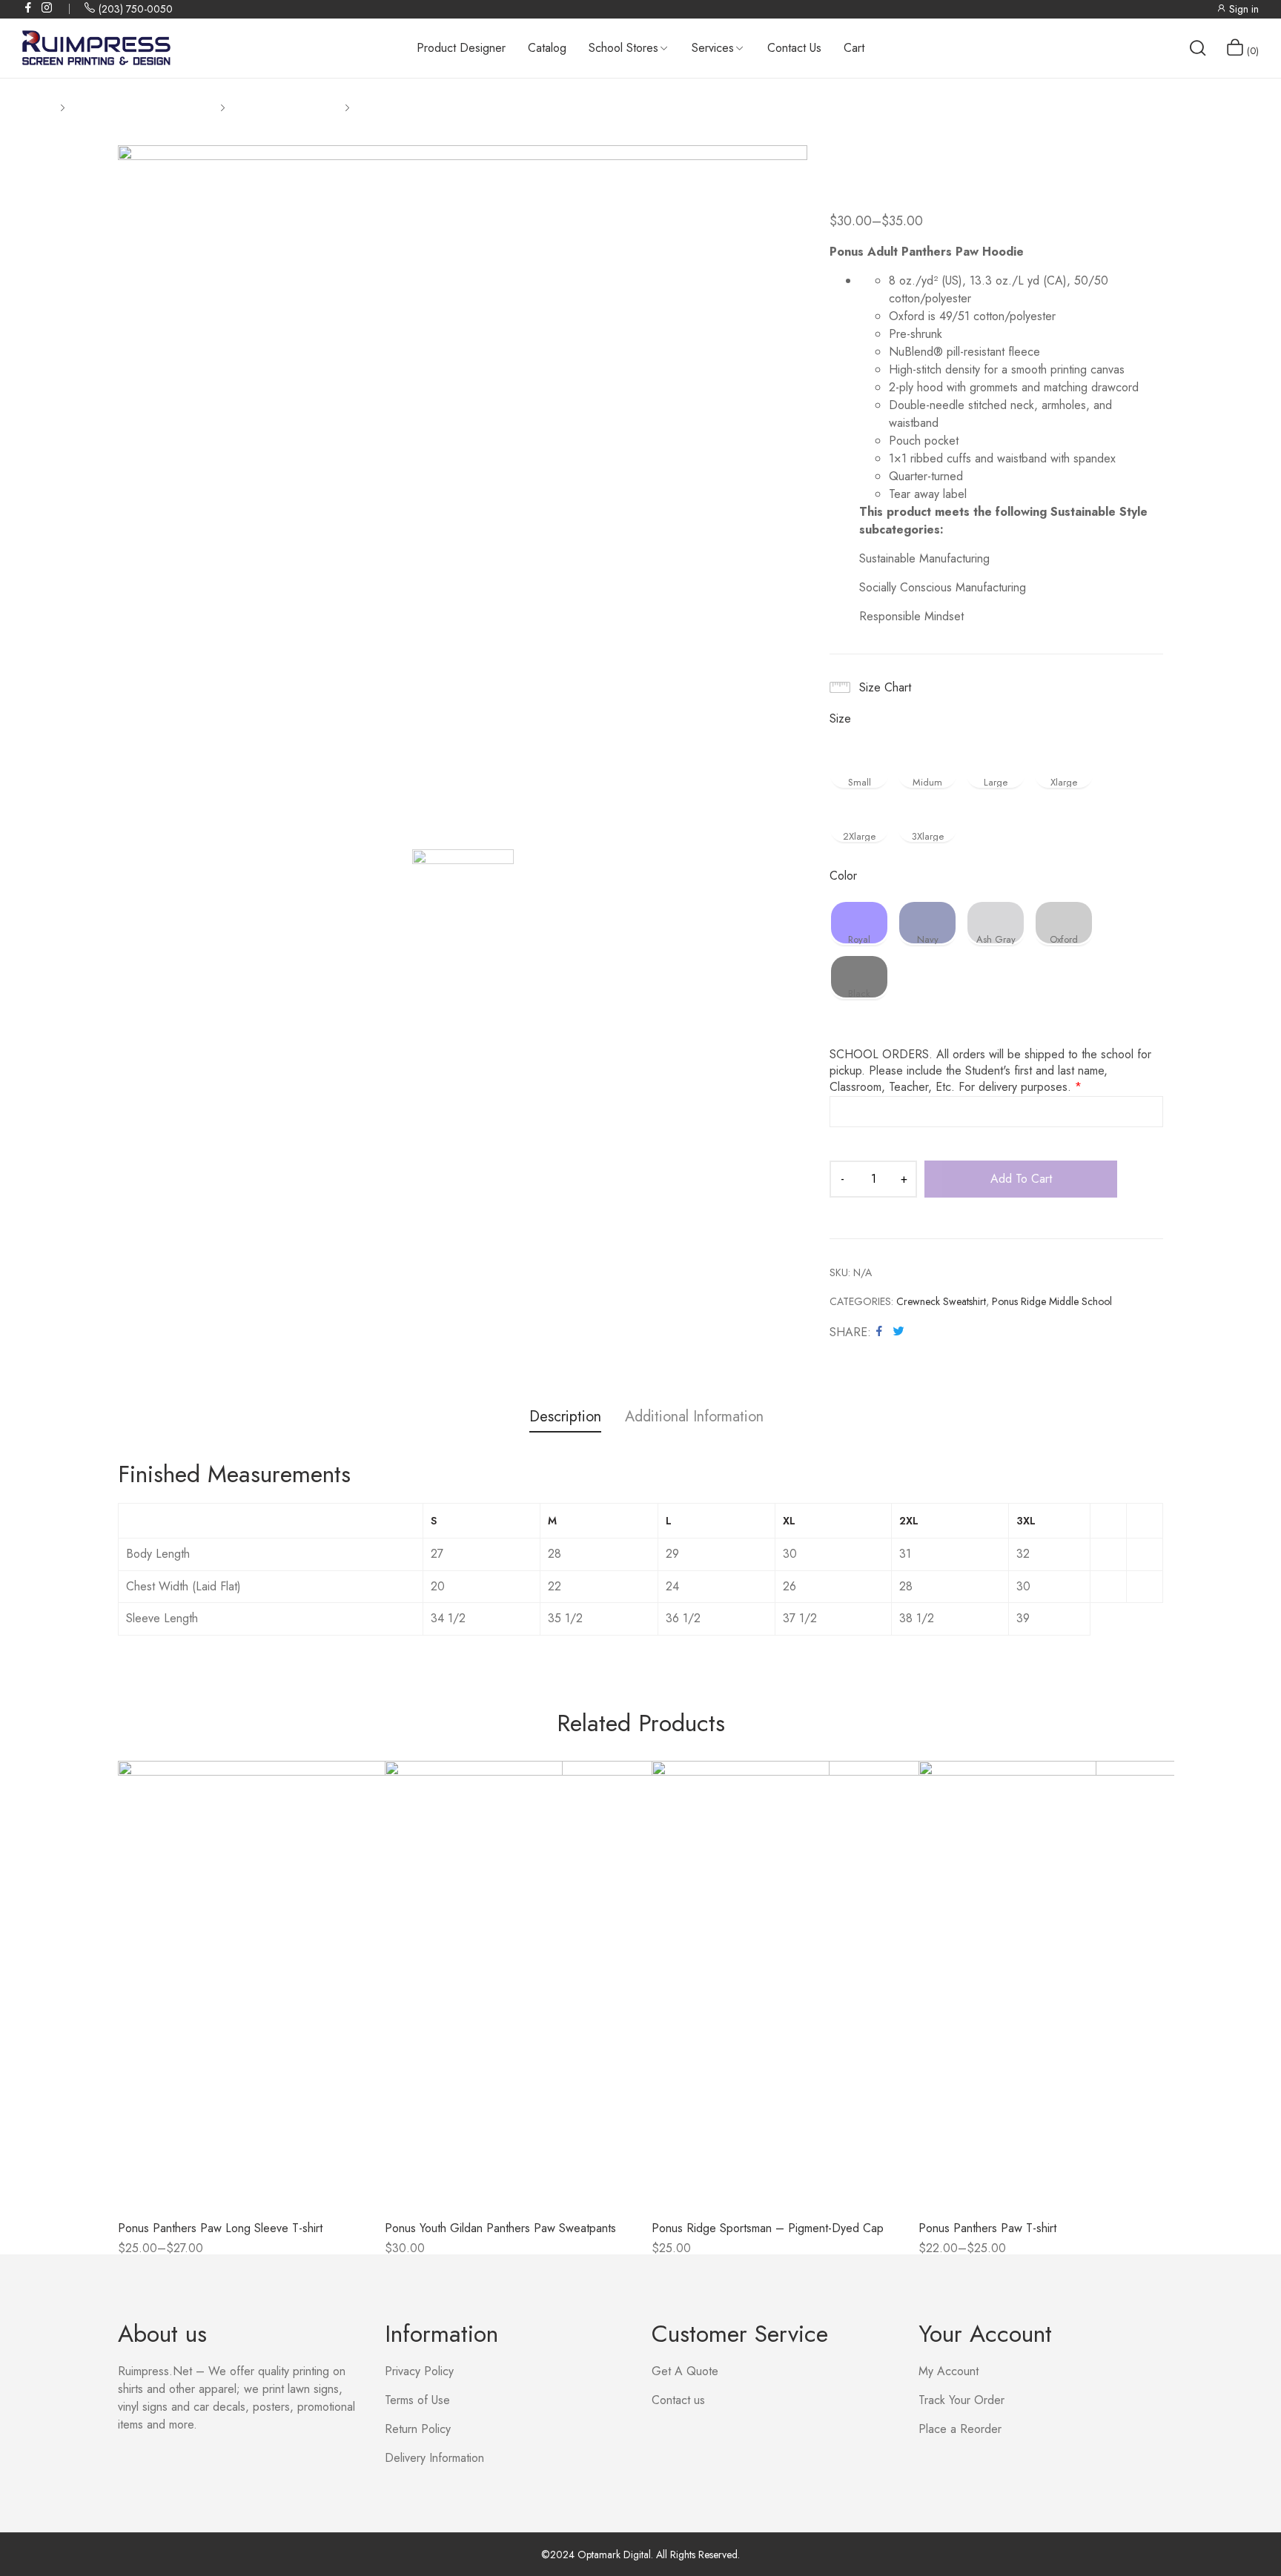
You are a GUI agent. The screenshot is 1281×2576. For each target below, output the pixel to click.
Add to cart (1021, 1179)
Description (565, 1417)
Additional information (694, 1417)
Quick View (240, 2195)
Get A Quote (685, 2371)
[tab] (565, 1419)
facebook (29, 7)
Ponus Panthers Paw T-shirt (987, 2228)
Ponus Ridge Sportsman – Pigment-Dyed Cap (768, 2228)
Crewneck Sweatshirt (941, 1301)
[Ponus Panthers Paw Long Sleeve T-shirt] (340, 1983)
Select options (155, 2253)
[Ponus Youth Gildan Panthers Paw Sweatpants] (607, 1983)
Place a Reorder (960, 2429)
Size (840, 719)
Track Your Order (961, 2400)
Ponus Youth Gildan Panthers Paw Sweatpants (500, 2228)
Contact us (678, 2400)
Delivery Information (434, 2458)
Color (843, 876)
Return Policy (418, 2429)
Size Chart (885, 687)
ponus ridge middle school (1052, 1301)
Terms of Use (417, 2400)
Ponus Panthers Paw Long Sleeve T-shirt (220, 2228)
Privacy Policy (419, 2371)
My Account (949, 2371)
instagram (47, 7)
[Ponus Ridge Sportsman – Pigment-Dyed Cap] (874, 1983)
